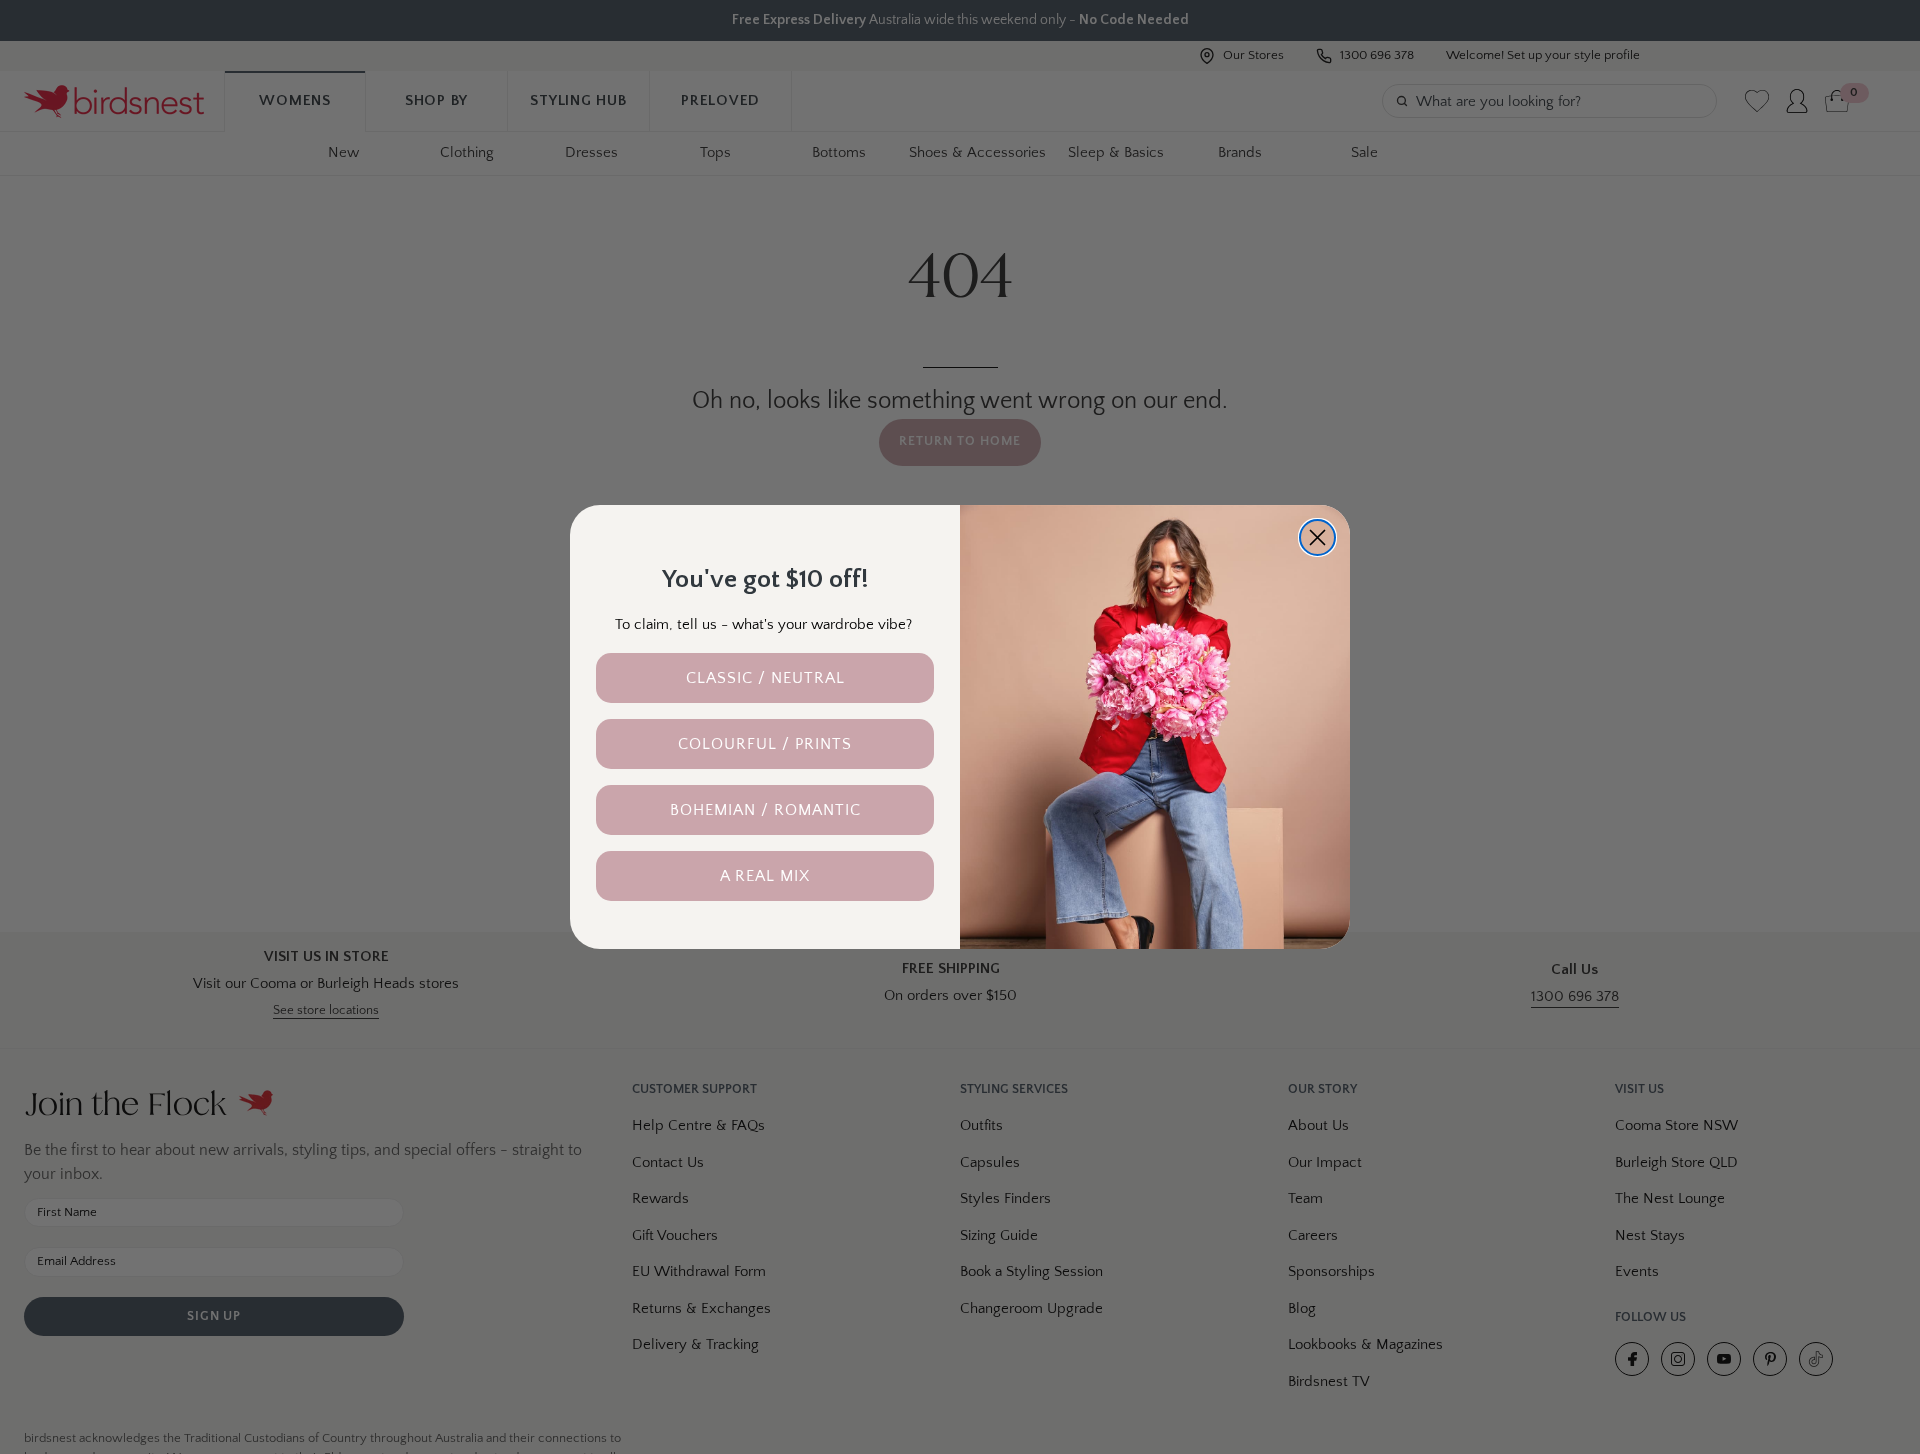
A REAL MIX (765, 876)
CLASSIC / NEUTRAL (765, 678)
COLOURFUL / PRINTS (765, 744)
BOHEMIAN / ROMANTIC (765, 810)
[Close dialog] (1317, 537)
